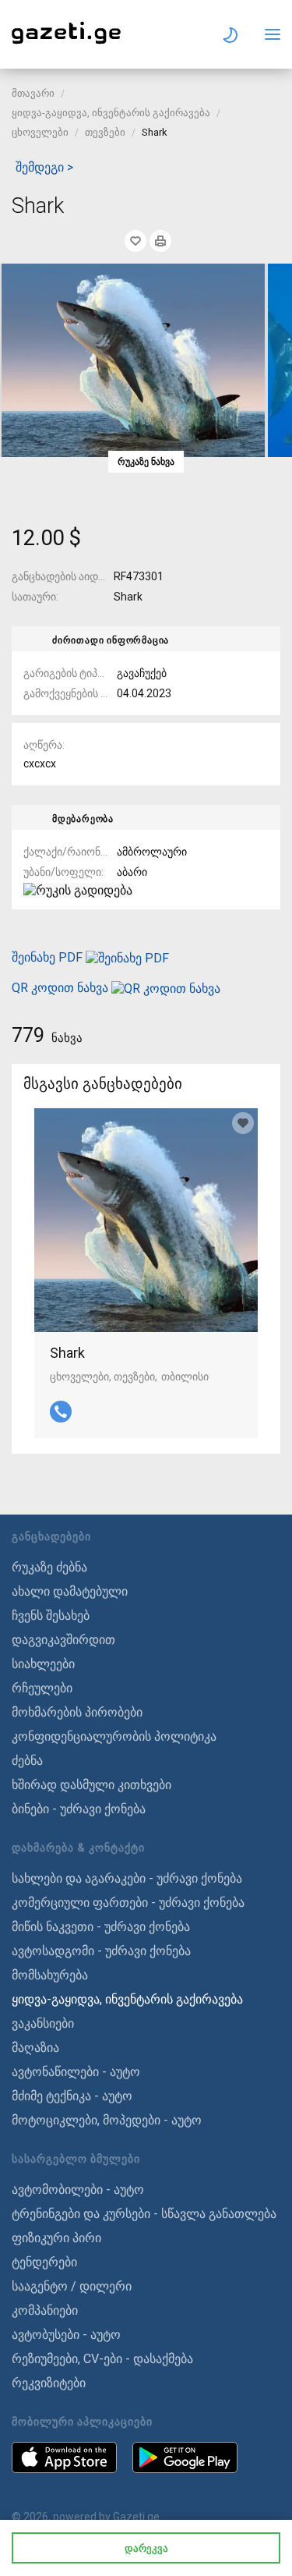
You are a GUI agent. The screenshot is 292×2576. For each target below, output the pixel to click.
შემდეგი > (44, 167)
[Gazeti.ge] (66, 44)
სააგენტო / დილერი (72, 2286)
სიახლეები (43, 1664)
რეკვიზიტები (49, 2383)
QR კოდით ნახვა (60, 988)
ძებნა (27, 1761)
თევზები (105, 132)
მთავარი (33, 93)
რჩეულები (42, 1688)
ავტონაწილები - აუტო (76, 2072)
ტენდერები (44, 2262)
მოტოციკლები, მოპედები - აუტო (107, 2120)
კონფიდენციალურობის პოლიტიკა (114, 1736)
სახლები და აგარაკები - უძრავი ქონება (127, 1878)
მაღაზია (35, 2048)
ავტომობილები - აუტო (78, 2190)
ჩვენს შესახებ (51, 1616)
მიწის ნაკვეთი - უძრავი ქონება (101, 1927)
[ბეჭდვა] (160, 241)
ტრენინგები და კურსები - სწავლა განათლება (144, 2214)
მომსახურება (50, 1975)
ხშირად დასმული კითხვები (91, 1785)
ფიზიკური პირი (56, 2238)
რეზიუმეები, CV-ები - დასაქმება (102, 2359)
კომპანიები (45, 2310)
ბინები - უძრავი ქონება (79, 1809)
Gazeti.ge (136, 2517)
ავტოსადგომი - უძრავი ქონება (101, 1951)
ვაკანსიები (43, 2023)
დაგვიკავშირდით (63, 1640)
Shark (67, 1353)
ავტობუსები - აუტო (66, 2335)
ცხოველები (40, 132)
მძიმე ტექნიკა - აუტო (72, 2096)
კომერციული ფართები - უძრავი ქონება (128, 1903)
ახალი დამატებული (70, 1591)
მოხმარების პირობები (77, 1712)
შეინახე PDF (49, 957)
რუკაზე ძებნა (49, 1567)
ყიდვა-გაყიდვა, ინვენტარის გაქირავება (111, 113)
